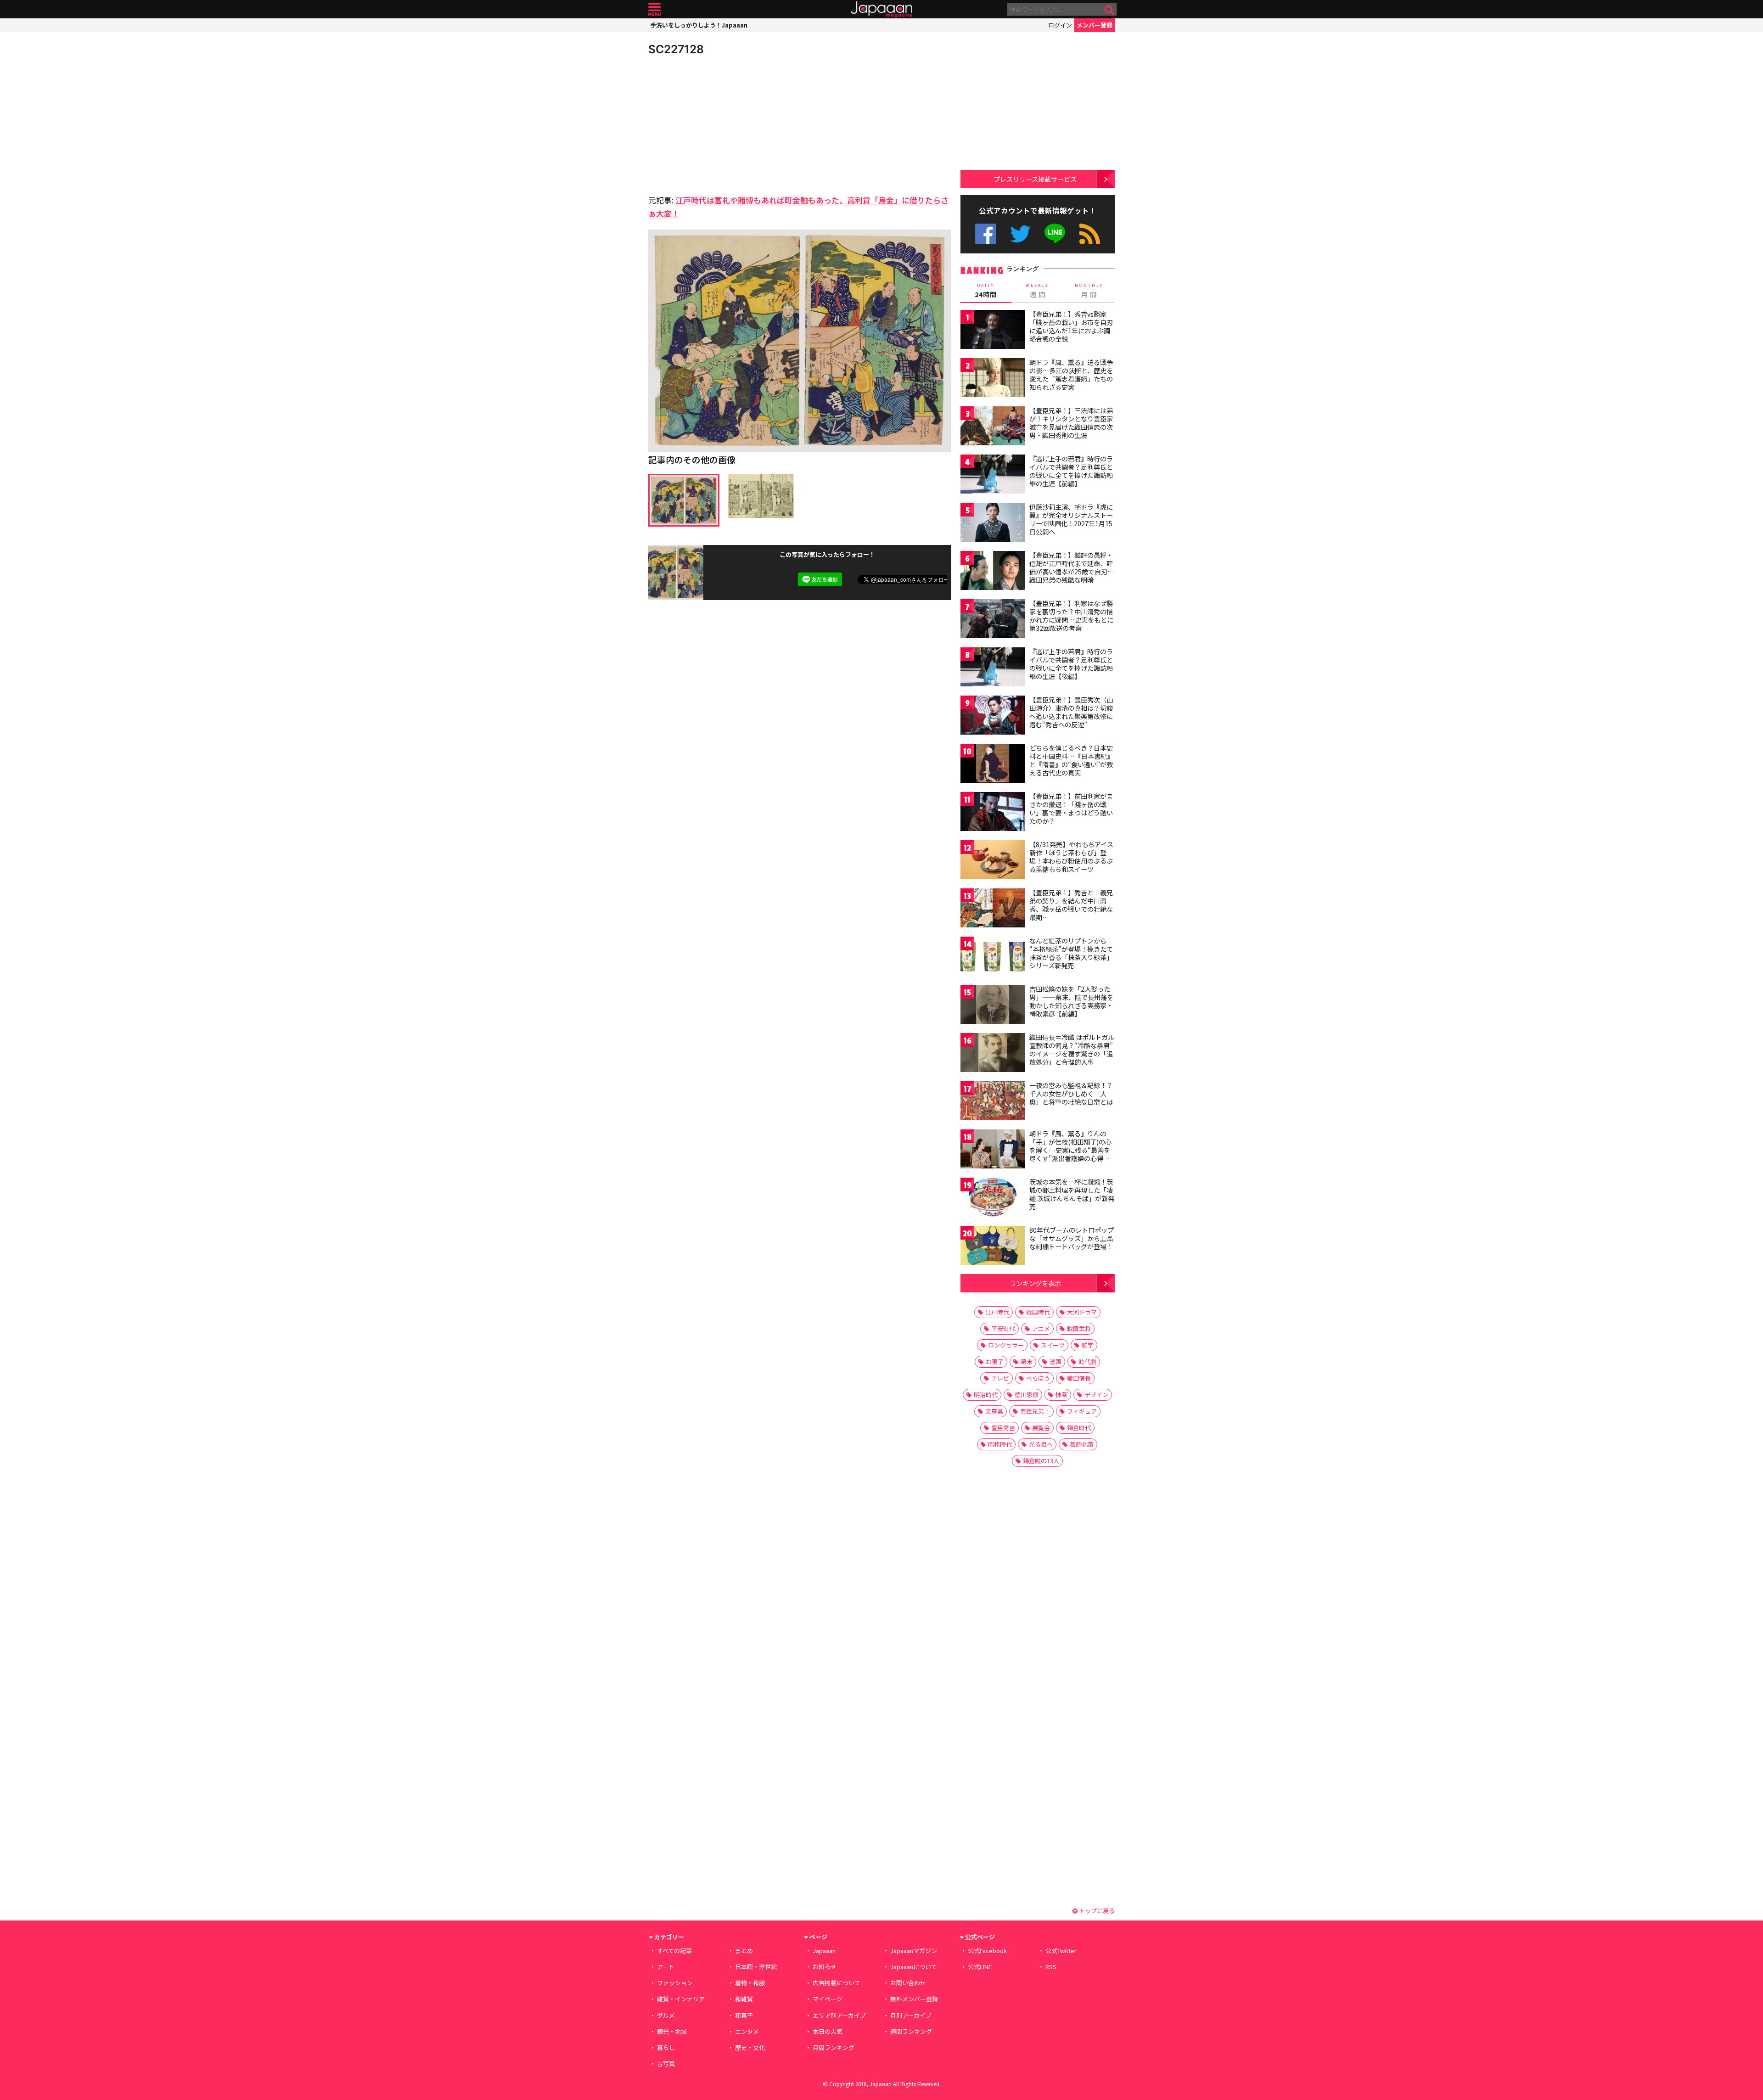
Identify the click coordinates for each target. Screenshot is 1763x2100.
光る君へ (1041, 1444)
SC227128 (676, 49)
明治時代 (986, 1395)
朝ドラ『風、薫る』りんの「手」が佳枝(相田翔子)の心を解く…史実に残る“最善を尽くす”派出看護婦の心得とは (1070, 1150)
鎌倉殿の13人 (1041, 1461)
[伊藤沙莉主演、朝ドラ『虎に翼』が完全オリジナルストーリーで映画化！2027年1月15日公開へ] (993, 524)
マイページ (828, 1999)
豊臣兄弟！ (1035, 1411)
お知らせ (825, 1967)
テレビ (1000, 1378)
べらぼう (1038, 1378)
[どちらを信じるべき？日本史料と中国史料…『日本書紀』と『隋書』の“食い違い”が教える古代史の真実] (993, 765)
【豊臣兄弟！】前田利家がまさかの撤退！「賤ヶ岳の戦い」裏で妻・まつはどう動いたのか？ (1071, 808)
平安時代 (1003, 1328)
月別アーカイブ (911, 2015)
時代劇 (1087, 1362)
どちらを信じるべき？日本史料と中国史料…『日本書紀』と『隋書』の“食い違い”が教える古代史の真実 (1071, 760)
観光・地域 (672, 2031)
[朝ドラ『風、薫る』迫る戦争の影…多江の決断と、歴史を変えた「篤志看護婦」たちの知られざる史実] (993, 379)
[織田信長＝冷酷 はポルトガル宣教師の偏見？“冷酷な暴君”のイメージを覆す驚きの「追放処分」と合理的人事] (993, 1054)
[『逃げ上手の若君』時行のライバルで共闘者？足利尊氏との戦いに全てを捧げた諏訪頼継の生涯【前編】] (993, 475)
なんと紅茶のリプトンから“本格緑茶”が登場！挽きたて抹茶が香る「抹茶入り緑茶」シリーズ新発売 (1071, 953)
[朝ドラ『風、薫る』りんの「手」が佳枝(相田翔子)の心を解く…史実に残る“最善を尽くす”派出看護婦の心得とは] (993, 1150)
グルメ (666, 2015)
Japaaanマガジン (914, 1951)
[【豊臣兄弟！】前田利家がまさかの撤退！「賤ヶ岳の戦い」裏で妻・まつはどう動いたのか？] (993, 813)
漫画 (1056, 1362)
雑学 (1088, 1345)
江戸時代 (997, 1312)
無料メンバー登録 (914, 1999)
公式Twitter (1020, 234)
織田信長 (1079, 1378)
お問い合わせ (908, 1983)
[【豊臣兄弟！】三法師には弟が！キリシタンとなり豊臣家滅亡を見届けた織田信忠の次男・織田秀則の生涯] (993, 427)
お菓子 (995, 1362)
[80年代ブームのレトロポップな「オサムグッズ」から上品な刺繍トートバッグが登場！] (993, 1247)
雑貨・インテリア (681, 1999)
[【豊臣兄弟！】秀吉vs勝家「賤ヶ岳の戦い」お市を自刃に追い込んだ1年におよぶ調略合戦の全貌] (993, 331)
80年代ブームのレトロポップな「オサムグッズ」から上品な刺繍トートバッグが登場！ (1072, 1238)
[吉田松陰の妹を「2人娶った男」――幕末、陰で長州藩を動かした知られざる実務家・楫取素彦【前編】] (993, 1006)
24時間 (986, 291)
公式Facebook (985, 234)
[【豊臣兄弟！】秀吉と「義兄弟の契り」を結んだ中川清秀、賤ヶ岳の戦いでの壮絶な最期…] (993, 909)
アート (666, 1967)
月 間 (1089, 291)
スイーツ (1053, 1345)
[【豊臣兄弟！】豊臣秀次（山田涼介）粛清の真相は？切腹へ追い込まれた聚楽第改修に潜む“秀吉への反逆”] (993, 716)
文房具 (994, 1411)
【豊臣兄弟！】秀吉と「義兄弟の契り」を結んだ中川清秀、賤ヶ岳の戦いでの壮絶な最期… (1071, 905)
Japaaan (881, 9)
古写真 (666, 2064)
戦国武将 (1079, 1328)
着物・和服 (750, 1983)
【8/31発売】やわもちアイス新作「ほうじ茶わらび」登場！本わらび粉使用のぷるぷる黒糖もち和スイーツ (1071, 856)
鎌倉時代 (1079, 1428)
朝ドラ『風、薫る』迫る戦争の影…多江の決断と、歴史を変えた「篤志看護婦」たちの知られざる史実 (1071, 374)
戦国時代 (1038, 1312)
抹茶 (1061, 1395)
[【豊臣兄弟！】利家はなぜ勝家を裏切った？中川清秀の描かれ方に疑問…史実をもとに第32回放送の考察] (993, 620)
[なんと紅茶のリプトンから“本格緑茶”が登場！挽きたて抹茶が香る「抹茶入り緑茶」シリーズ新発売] (993, 957)
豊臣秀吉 (1003, 1428)
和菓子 (744, 2015)
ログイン (1060, 25)
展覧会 (1041, 1428)
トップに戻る (1096, 1911)
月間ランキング (834, 2047)
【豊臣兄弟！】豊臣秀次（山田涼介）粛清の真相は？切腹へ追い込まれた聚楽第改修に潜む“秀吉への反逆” (1071, 712)
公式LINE (1055, 234)
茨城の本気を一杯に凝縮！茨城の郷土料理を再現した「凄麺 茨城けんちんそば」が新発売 (1072, 1194)
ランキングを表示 (1035, 1283)
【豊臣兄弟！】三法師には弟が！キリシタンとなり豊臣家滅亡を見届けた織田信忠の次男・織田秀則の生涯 (1071, 423)
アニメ (1041, 1328)
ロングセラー (1006, 1345)
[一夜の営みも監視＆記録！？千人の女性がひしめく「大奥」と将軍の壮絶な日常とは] (993, 1102)
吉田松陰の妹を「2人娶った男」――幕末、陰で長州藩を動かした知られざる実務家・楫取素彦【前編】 (1071, 1001)
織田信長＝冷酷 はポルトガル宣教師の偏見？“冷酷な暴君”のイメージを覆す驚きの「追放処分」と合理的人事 (1072, 1049)
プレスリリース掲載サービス (1035, 179)
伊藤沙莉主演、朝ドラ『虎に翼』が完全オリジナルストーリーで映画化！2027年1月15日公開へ (1071, 519)
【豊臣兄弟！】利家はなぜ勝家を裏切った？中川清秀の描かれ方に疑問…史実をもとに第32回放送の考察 (1071, 615)
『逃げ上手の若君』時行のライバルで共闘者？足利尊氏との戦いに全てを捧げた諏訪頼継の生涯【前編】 (1071, 471)
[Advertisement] (724, 124)
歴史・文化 (750, 2047)
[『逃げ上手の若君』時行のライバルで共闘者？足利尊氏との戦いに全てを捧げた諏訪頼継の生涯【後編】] (993, 668)
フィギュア (1082, 1411)
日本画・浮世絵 (756, 1967)
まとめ (744, 1951)
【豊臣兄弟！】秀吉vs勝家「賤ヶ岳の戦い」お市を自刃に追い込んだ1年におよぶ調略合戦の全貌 (1071, 326)
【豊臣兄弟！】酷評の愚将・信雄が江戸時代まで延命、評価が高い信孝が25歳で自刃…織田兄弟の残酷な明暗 (1072, 567)
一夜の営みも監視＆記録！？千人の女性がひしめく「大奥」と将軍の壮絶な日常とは (1071, 1093)
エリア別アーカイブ (839, 2015)
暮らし (666, 2047)
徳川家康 (1027, 1395)
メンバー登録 (1095, 25)
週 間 (1037, 291)
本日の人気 (828, 2031)
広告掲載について (837, 1983)
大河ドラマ (1082, 1312)
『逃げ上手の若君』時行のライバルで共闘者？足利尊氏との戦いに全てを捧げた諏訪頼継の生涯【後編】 (1071, 664)
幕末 (1027, 1362)
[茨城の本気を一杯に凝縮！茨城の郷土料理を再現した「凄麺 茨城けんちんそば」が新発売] (993, 1199)
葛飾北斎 (1082, 1444)
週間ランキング (911, 2031)
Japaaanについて (914, 1967)
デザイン (1096, 1395)
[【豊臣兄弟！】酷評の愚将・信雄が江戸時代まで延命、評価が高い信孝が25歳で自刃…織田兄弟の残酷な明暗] (993, 572)
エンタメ (747, 2031)
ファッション (675, 1983)
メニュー (654, 9)
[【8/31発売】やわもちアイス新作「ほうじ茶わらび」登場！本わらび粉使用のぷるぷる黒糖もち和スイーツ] (993, 861)
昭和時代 (1000, 1444)
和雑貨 (744, 1999)
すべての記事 (674, 1951)
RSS (1090, 234)
